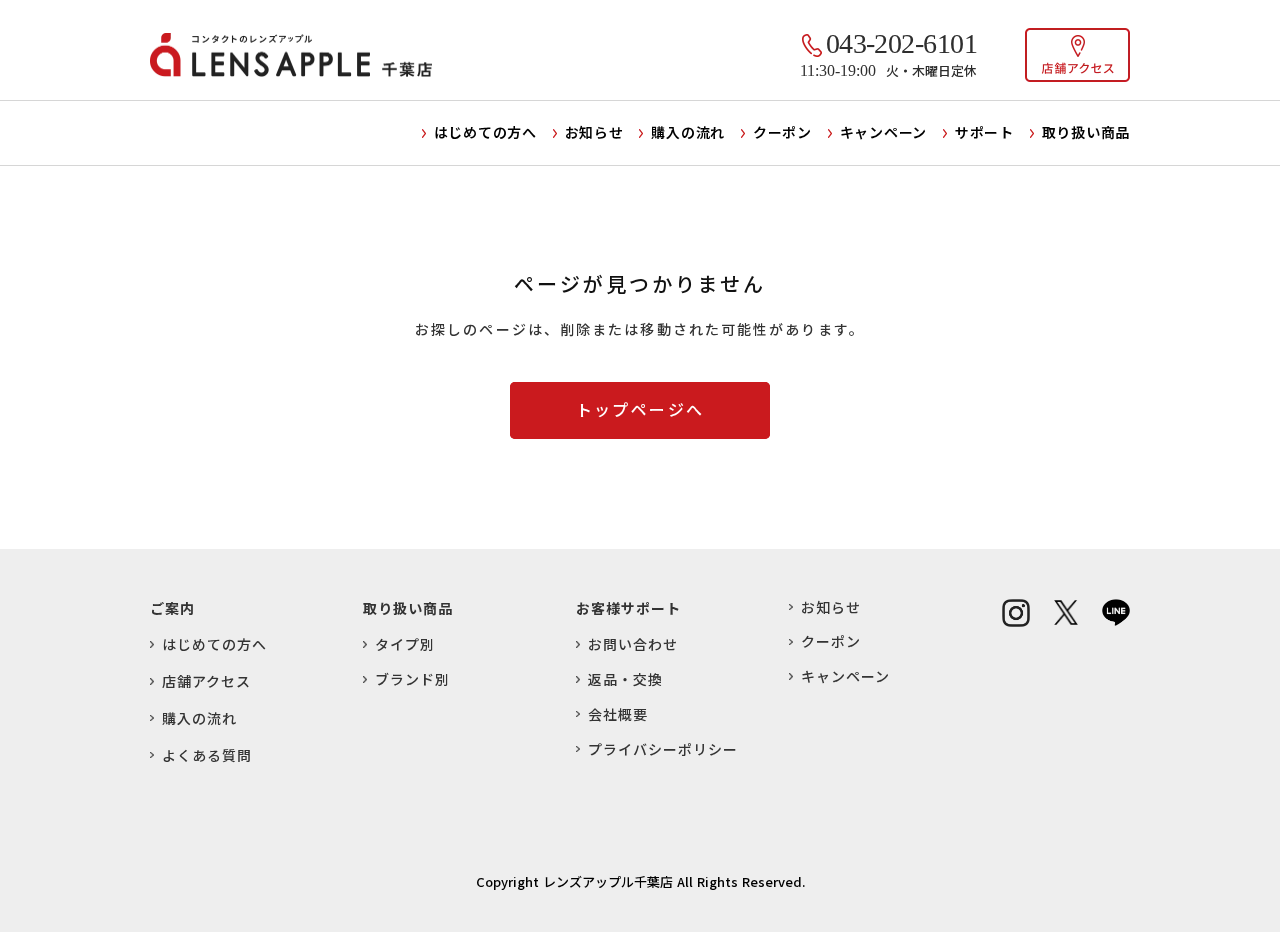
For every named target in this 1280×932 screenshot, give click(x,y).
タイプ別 (405, 644)
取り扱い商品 (1086, 132)
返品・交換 (625, 679)
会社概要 (618, 714)
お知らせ (594, 132)
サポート (984, 132)
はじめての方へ (485, 132)
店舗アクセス (206, 681)
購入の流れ (688, 132)
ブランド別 (412, 679)
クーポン (782, 132)
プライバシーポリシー (663, 749)
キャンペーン (883, 132)
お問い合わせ (633, 644)
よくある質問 (207, 755)
